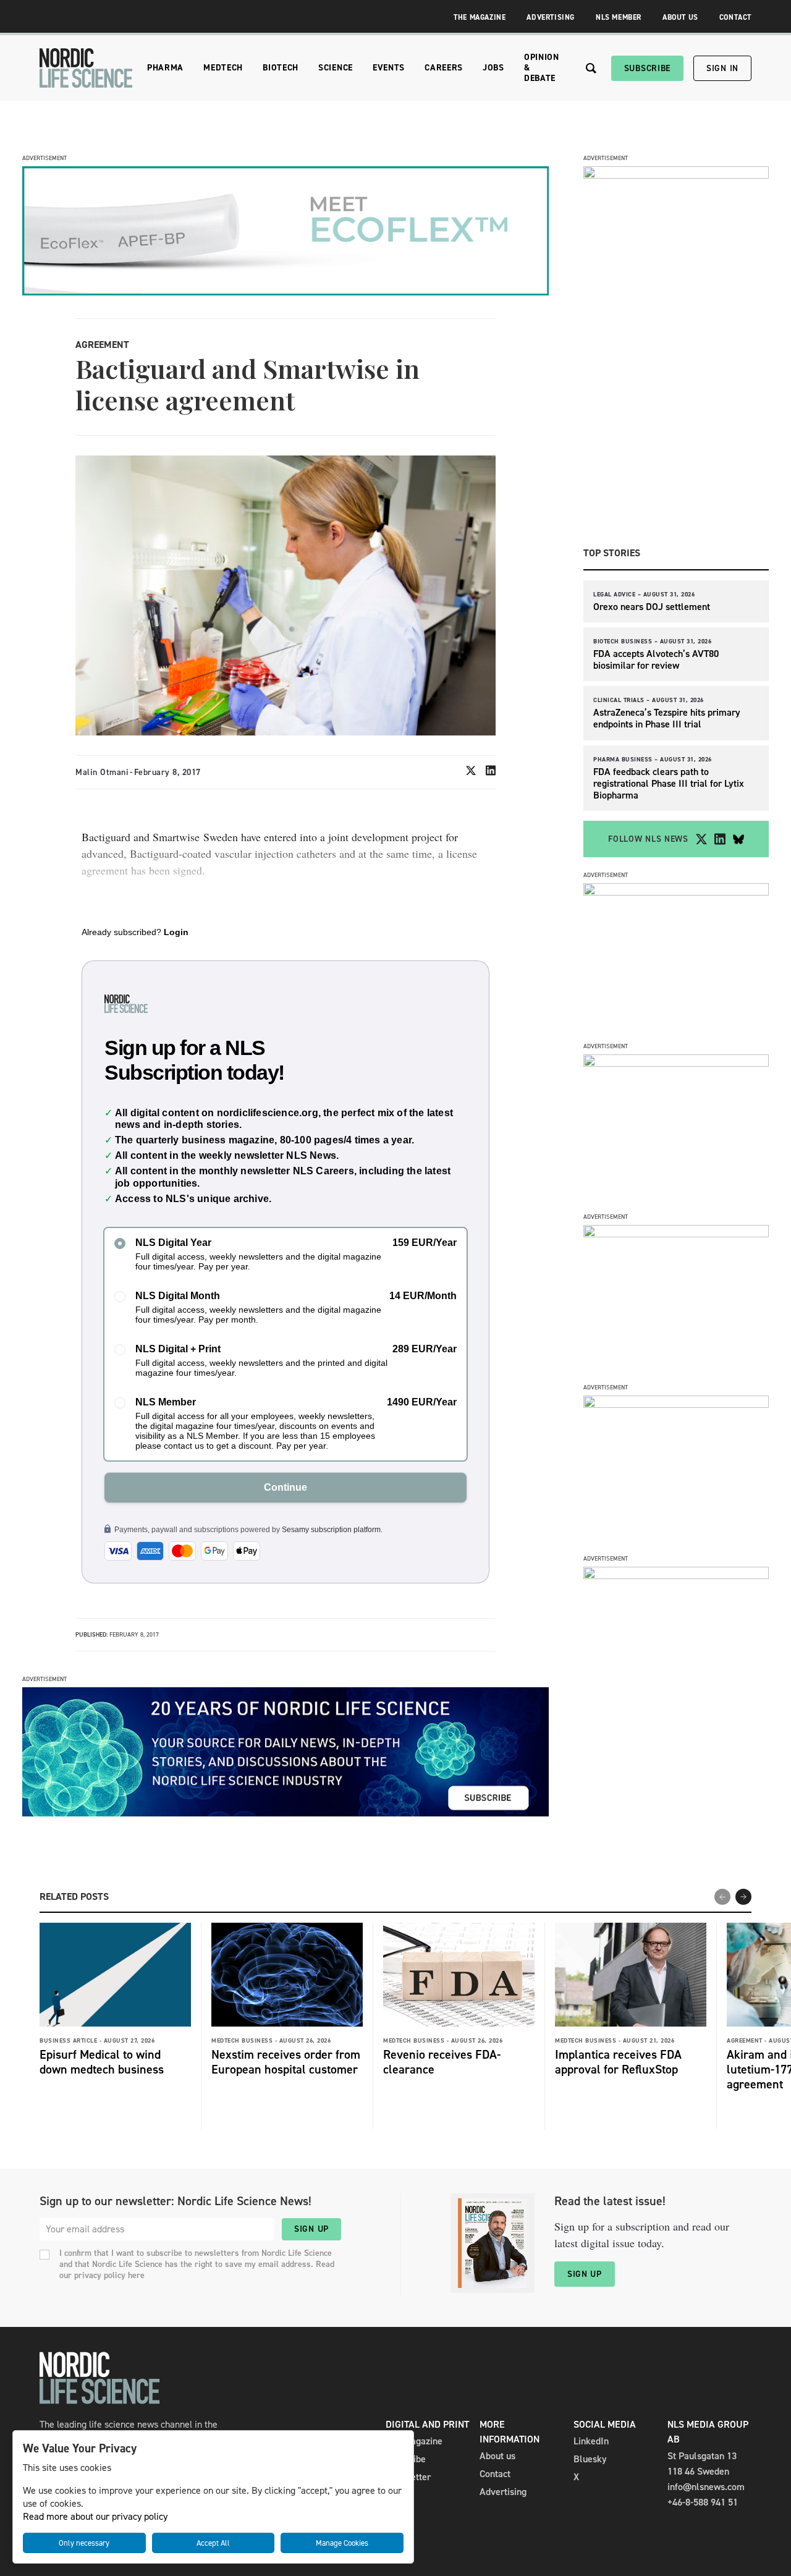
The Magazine (480, 17)
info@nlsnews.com (706, 2487)
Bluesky (590, 2459)
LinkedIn (591, 2441)
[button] (743, 1897)
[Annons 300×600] (676, 175)
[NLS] (86, 68)
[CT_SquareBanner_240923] (676, 1405)
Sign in (722, 68)
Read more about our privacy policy (95, 2516)
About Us (680, 17)
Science (336, 68)
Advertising (551, 17)
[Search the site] (591, 68)
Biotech (281, 68)
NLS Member (619, 17)
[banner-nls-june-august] (286, 1813)
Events (389, 68)
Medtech (223, 68)
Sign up (311, 2229)
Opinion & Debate (542, 68)
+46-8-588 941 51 (703, 2502)
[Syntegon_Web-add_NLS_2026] (676, 892)
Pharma (165, 68)
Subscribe (647, 68)
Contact (735, 17)
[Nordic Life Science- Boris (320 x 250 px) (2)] (676, 1234)
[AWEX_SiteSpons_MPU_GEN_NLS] (676, 1063)
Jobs (493, 68)
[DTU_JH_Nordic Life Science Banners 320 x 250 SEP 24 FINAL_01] (676, 1576)
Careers (444, 68)
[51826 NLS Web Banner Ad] (286, 292)
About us (497, 2456)
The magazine (414, 2441)
